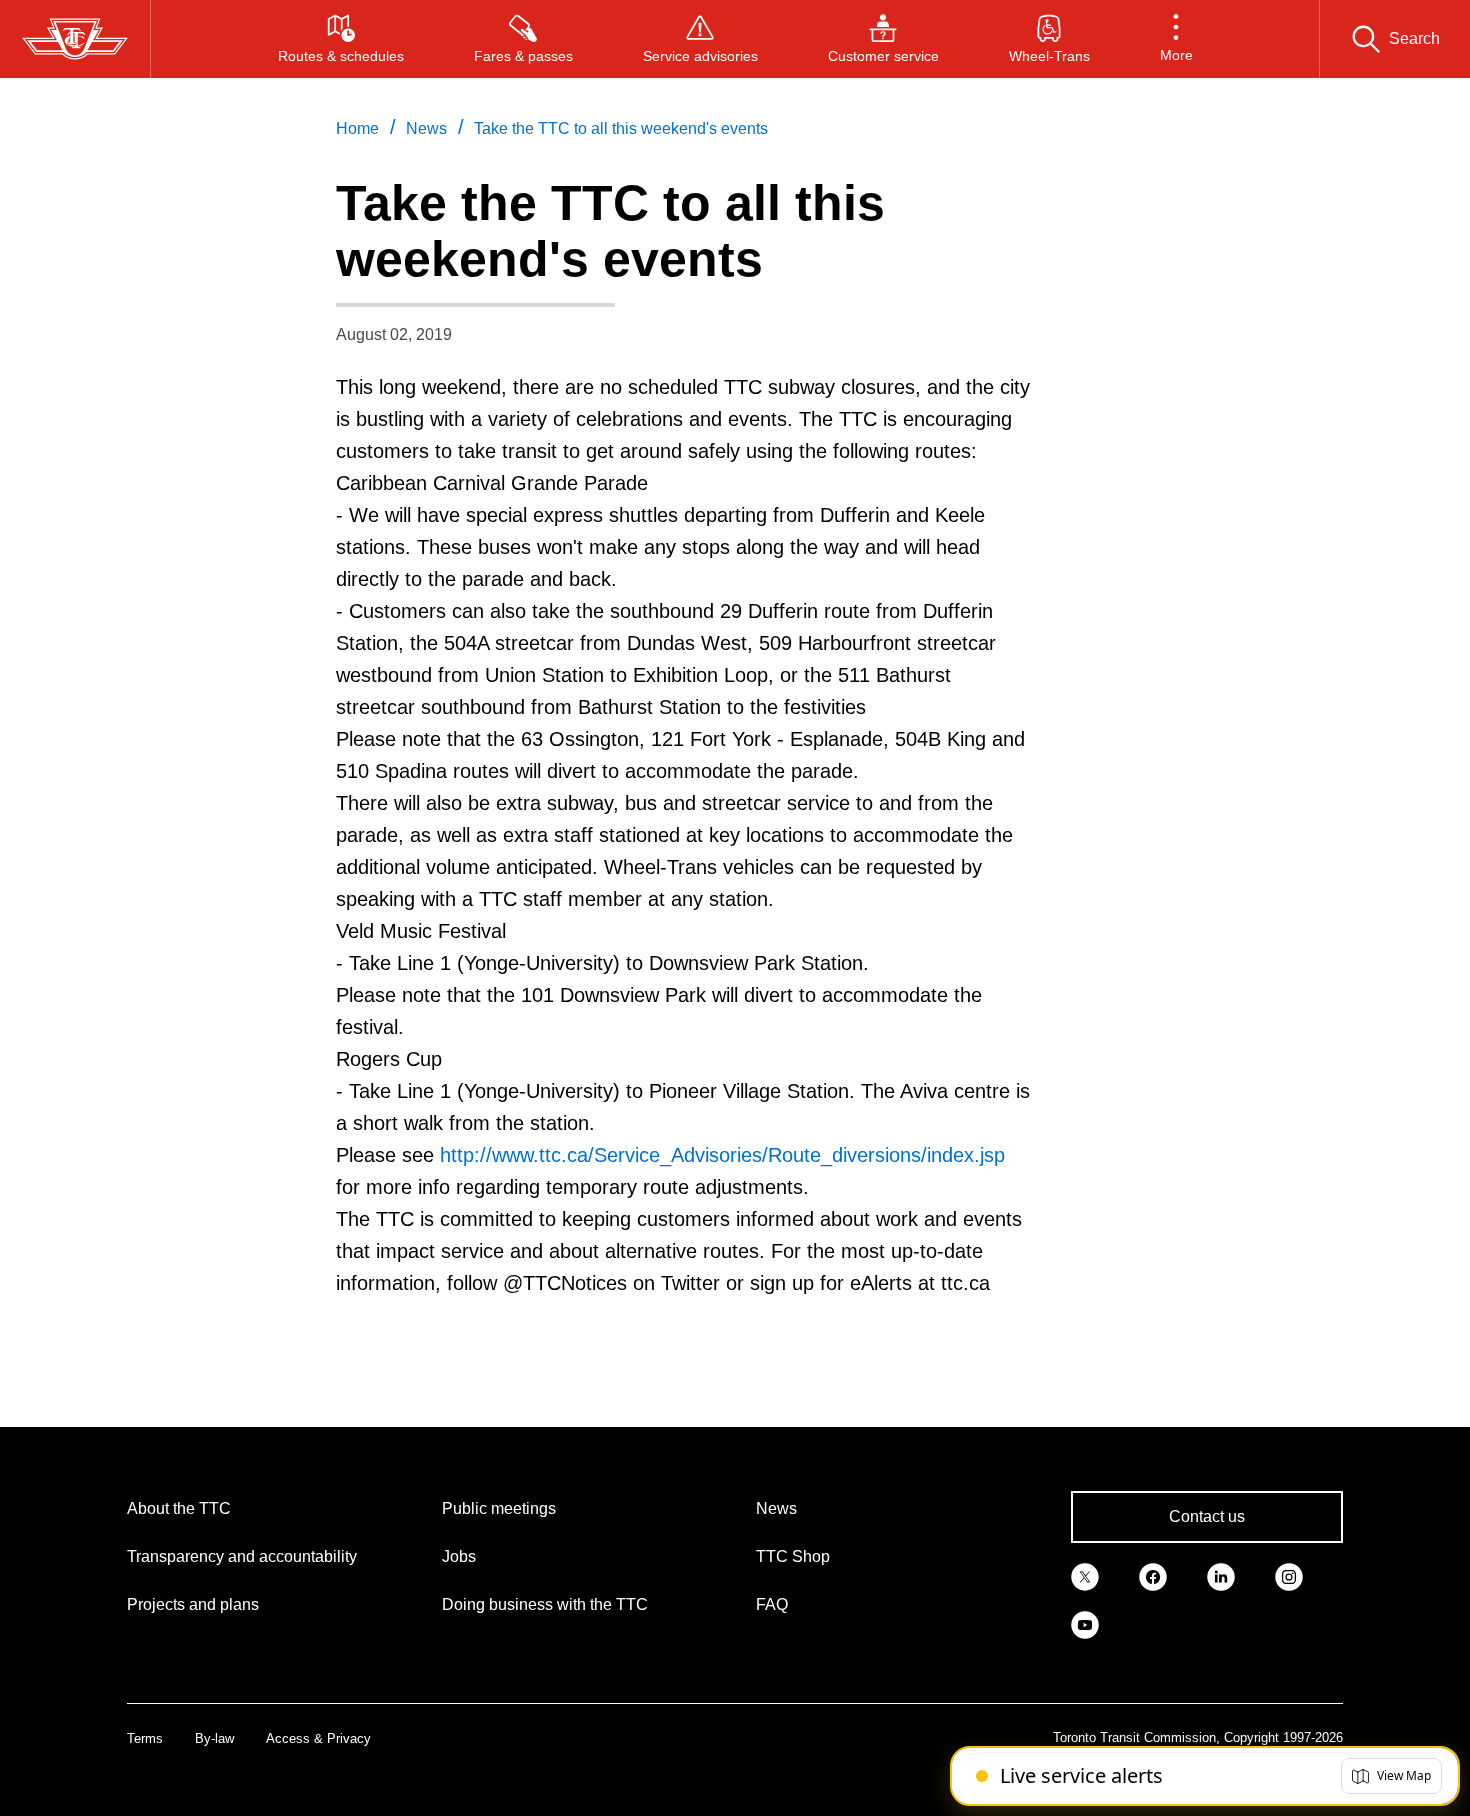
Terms (145, 1738)
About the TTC (179, 1508)
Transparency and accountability (242, 1556)
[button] (1176, 39)
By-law (214, 1738)
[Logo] (75, 39)
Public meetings (499, 1508)
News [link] (426, 128)
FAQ (772, 1604)
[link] (1085, 1575)
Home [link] (357, 128)
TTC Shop (793, 1556)
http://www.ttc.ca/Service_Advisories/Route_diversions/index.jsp (722, 1155)
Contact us (1207, 1516)
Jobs (459, 1556)
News (776, 1508)
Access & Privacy (318, 1738)
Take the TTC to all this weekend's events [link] (621, 128)
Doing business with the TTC (545, 1604)
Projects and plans (193, 1604)
